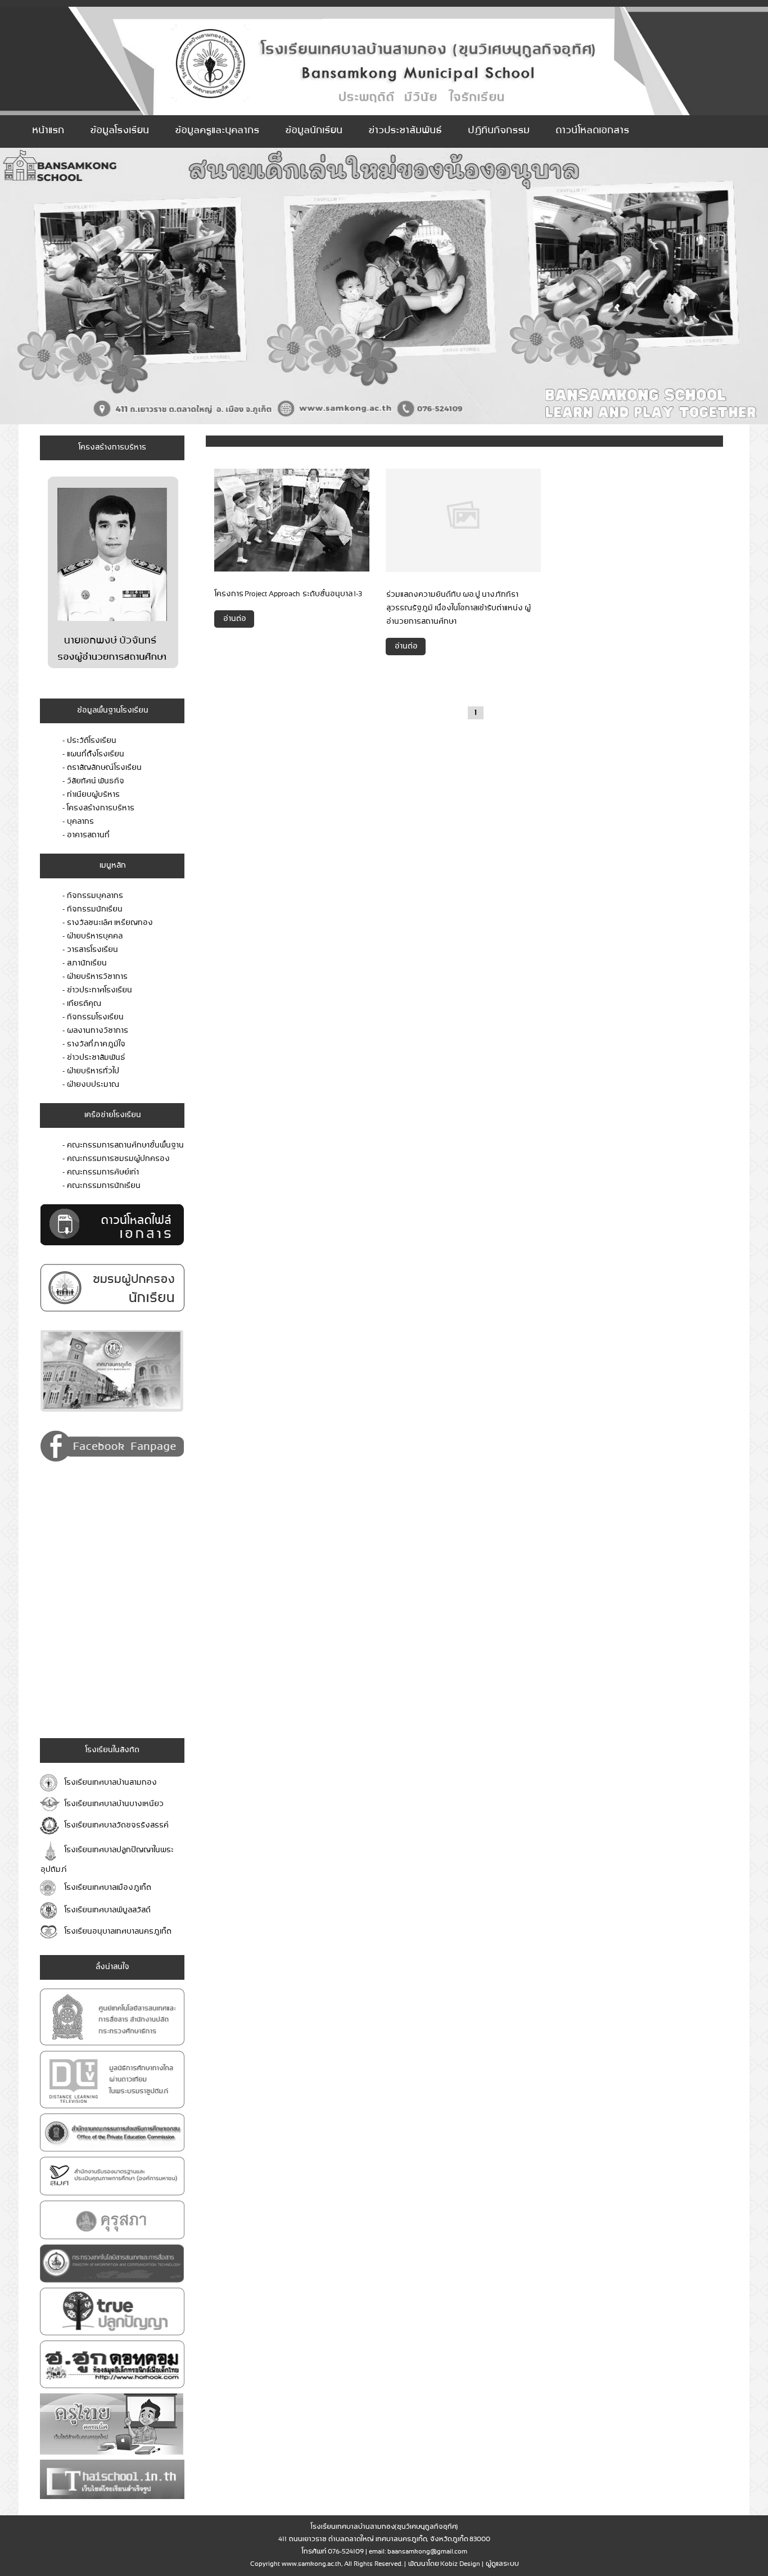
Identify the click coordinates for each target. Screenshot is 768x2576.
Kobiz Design (460, 2564)
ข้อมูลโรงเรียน (119, 131)
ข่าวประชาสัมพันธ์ (405, 131)
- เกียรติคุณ (82, 1004)
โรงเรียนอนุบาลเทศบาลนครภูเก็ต (117, 1932)
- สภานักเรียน (84, 963)
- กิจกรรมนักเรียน (92, 910)
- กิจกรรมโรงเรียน (93, 1017)
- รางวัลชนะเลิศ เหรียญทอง (107, 923)
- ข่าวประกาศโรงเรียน (97, 990)
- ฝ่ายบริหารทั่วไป (91, 1071)
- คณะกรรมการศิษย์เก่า (100, 1173)
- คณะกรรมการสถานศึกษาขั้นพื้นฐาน (123, 1146)
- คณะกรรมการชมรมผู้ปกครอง (116, 1159)
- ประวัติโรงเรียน (89, 741)
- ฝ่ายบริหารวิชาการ (95, 977)
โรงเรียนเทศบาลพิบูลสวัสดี (106, 1910)
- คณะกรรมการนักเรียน (101, 1186)
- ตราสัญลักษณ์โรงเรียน (102, 768)
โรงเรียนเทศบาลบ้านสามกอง (109, 1783)
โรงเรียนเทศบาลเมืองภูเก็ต (107, 1888)
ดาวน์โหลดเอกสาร (592, 131)
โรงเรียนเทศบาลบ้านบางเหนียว (113, 1804)
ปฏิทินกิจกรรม (498, 131)
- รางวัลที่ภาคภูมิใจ (94, 1044)
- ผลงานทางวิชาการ (95, 1031)
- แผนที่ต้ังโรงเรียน (93, 754)
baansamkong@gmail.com (427, 2552)
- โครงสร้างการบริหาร (98, 808)
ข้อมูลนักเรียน (313, 131)
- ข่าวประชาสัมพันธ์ (94, 1058)
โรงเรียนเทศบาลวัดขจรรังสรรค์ (115, 1826)
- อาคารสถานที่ (86, 835)
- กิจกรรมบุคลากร (92, 896)
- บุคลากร (78, 822)
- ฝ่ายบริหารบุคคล (92, 936)
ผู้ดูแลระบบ (502, 2564)
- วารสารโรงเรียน (90, 950)
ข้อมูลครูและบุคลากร (216, 131)
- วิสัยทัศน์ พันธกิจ (93, 781)
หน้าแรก (48, 131)
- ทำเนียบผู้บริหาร (91, 795)
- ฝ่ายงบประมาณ (91, 1085)
